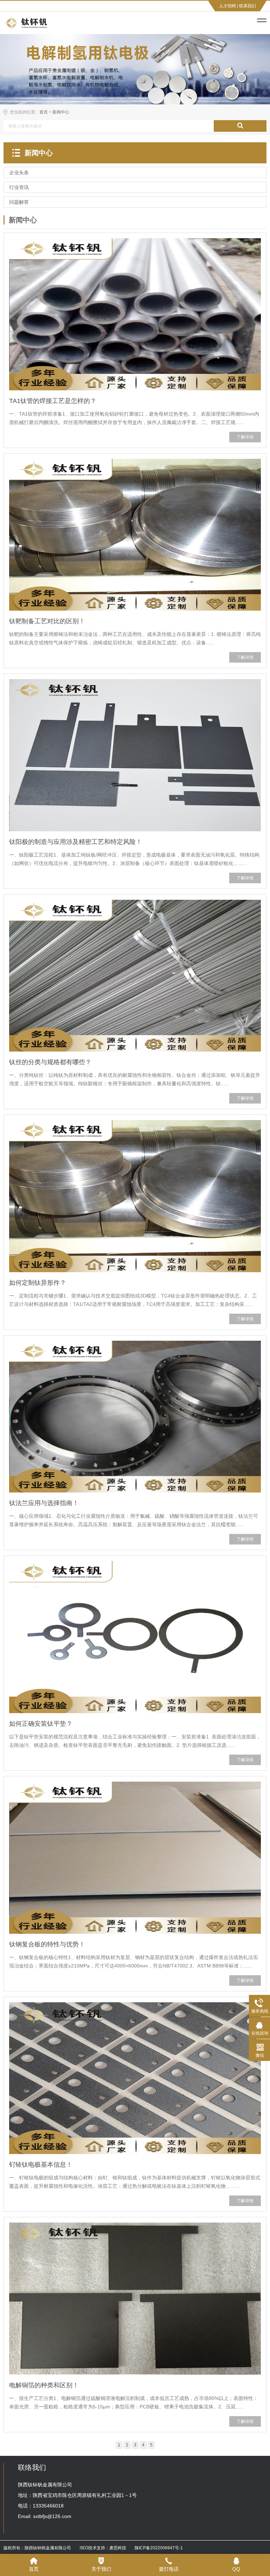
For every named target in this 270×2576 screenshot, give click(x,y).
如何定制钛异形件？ (38, 1283)
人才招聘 (227, 6)
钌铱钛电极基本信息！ (41, 2165)
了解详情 (245, 437)
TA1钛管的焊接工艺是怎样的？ (53, 401)
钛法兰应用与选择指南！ (44, 1503)
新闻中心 (61, 112)
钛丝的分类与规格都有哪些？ (50, 1062)
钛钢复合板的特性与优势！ (47, 1944)
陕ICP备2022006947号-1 (159, 2548)
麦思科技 (118, 2548)
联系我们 (247, 6)
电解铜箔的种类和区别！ (44, 2385)
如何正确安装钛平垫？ (41, 1724)
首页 (44, 112)
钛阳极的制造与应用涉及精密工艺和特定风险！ (76, 842)
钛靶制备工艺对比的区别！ (47, 621)
